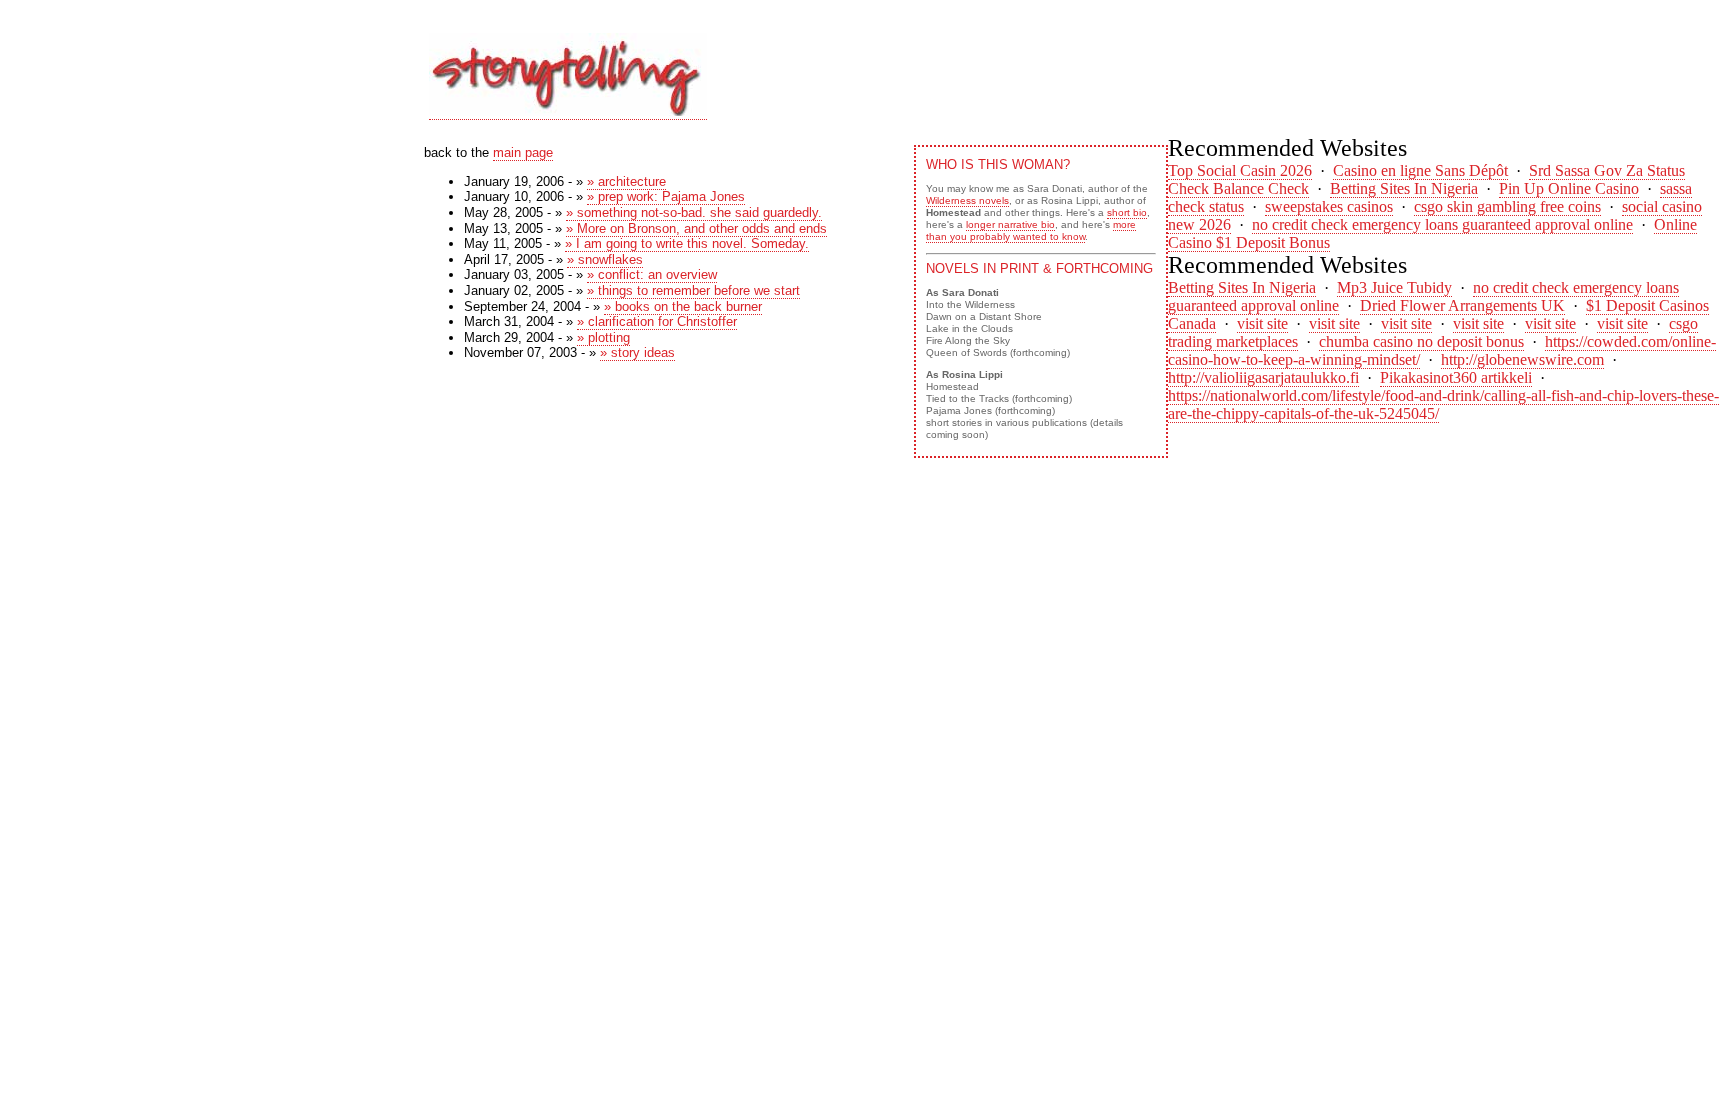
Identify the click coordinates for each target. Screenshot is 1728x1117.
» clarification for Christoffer (657, 321)
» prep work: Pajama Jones (666, 196)
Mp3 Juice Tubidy (1394, 287)
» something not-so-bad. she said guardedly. (694, 212)
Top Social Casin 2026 (1240, 170)
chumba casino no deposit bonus (1421, 341)
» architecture (626, 181)
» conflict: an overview (652, 274)
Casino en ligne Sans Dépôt (1420, 170)
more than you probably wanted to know (1031, 230)
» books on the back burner (683, 306)
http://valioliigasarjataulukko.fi (1263, 377)
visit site (1262, 323)
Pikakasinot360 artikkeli (1456, 377)
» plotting (603, 337)
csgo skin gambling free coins (1507, 206)
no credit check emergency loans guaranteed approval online (1442, 224)
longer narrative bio (1010, 224)
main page (523, 152)
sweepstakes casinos (1329, 206)
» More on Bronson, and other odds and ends (696, 228)
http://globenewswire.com (1522, 359)
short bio (1127, 212)
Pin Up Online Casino (1569, 188)
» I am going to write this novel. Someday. (687, 243)
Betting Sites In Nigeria (1404, 188)
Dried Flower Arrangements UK (1462, 305)
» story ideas (637, 352)
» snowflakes (605, 259)
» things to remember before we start (693, 290)
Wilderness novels (967, 200)
